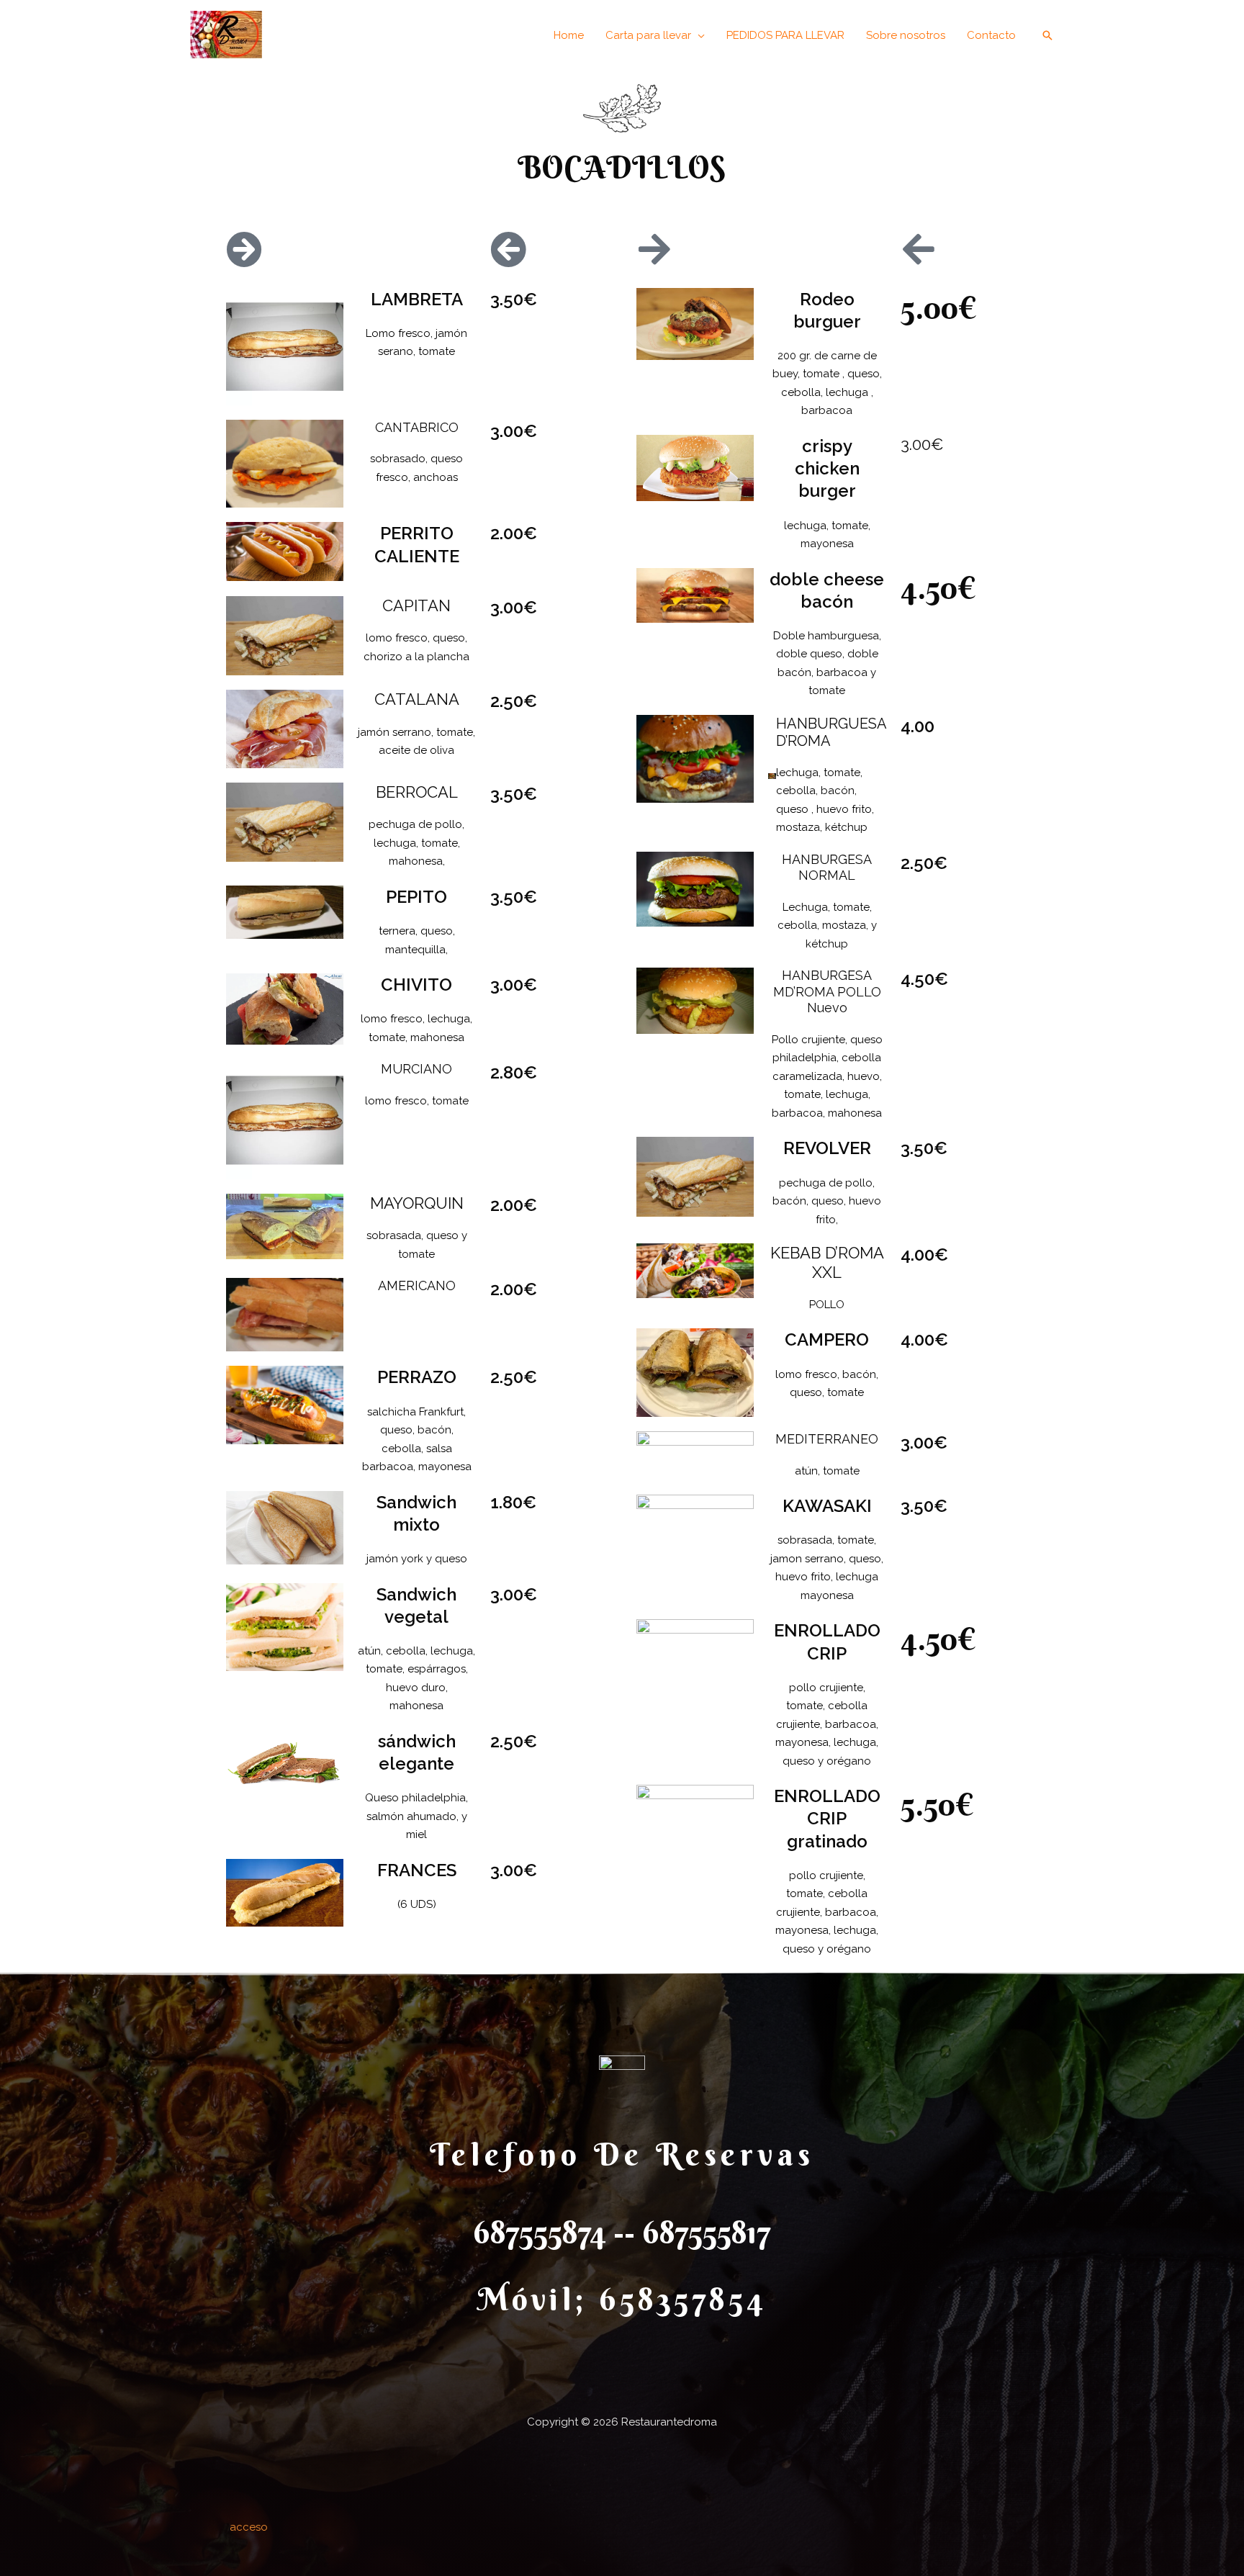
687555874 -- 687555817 (622, 2232)
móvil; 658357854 (622, 2299)
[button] (655, 35)
